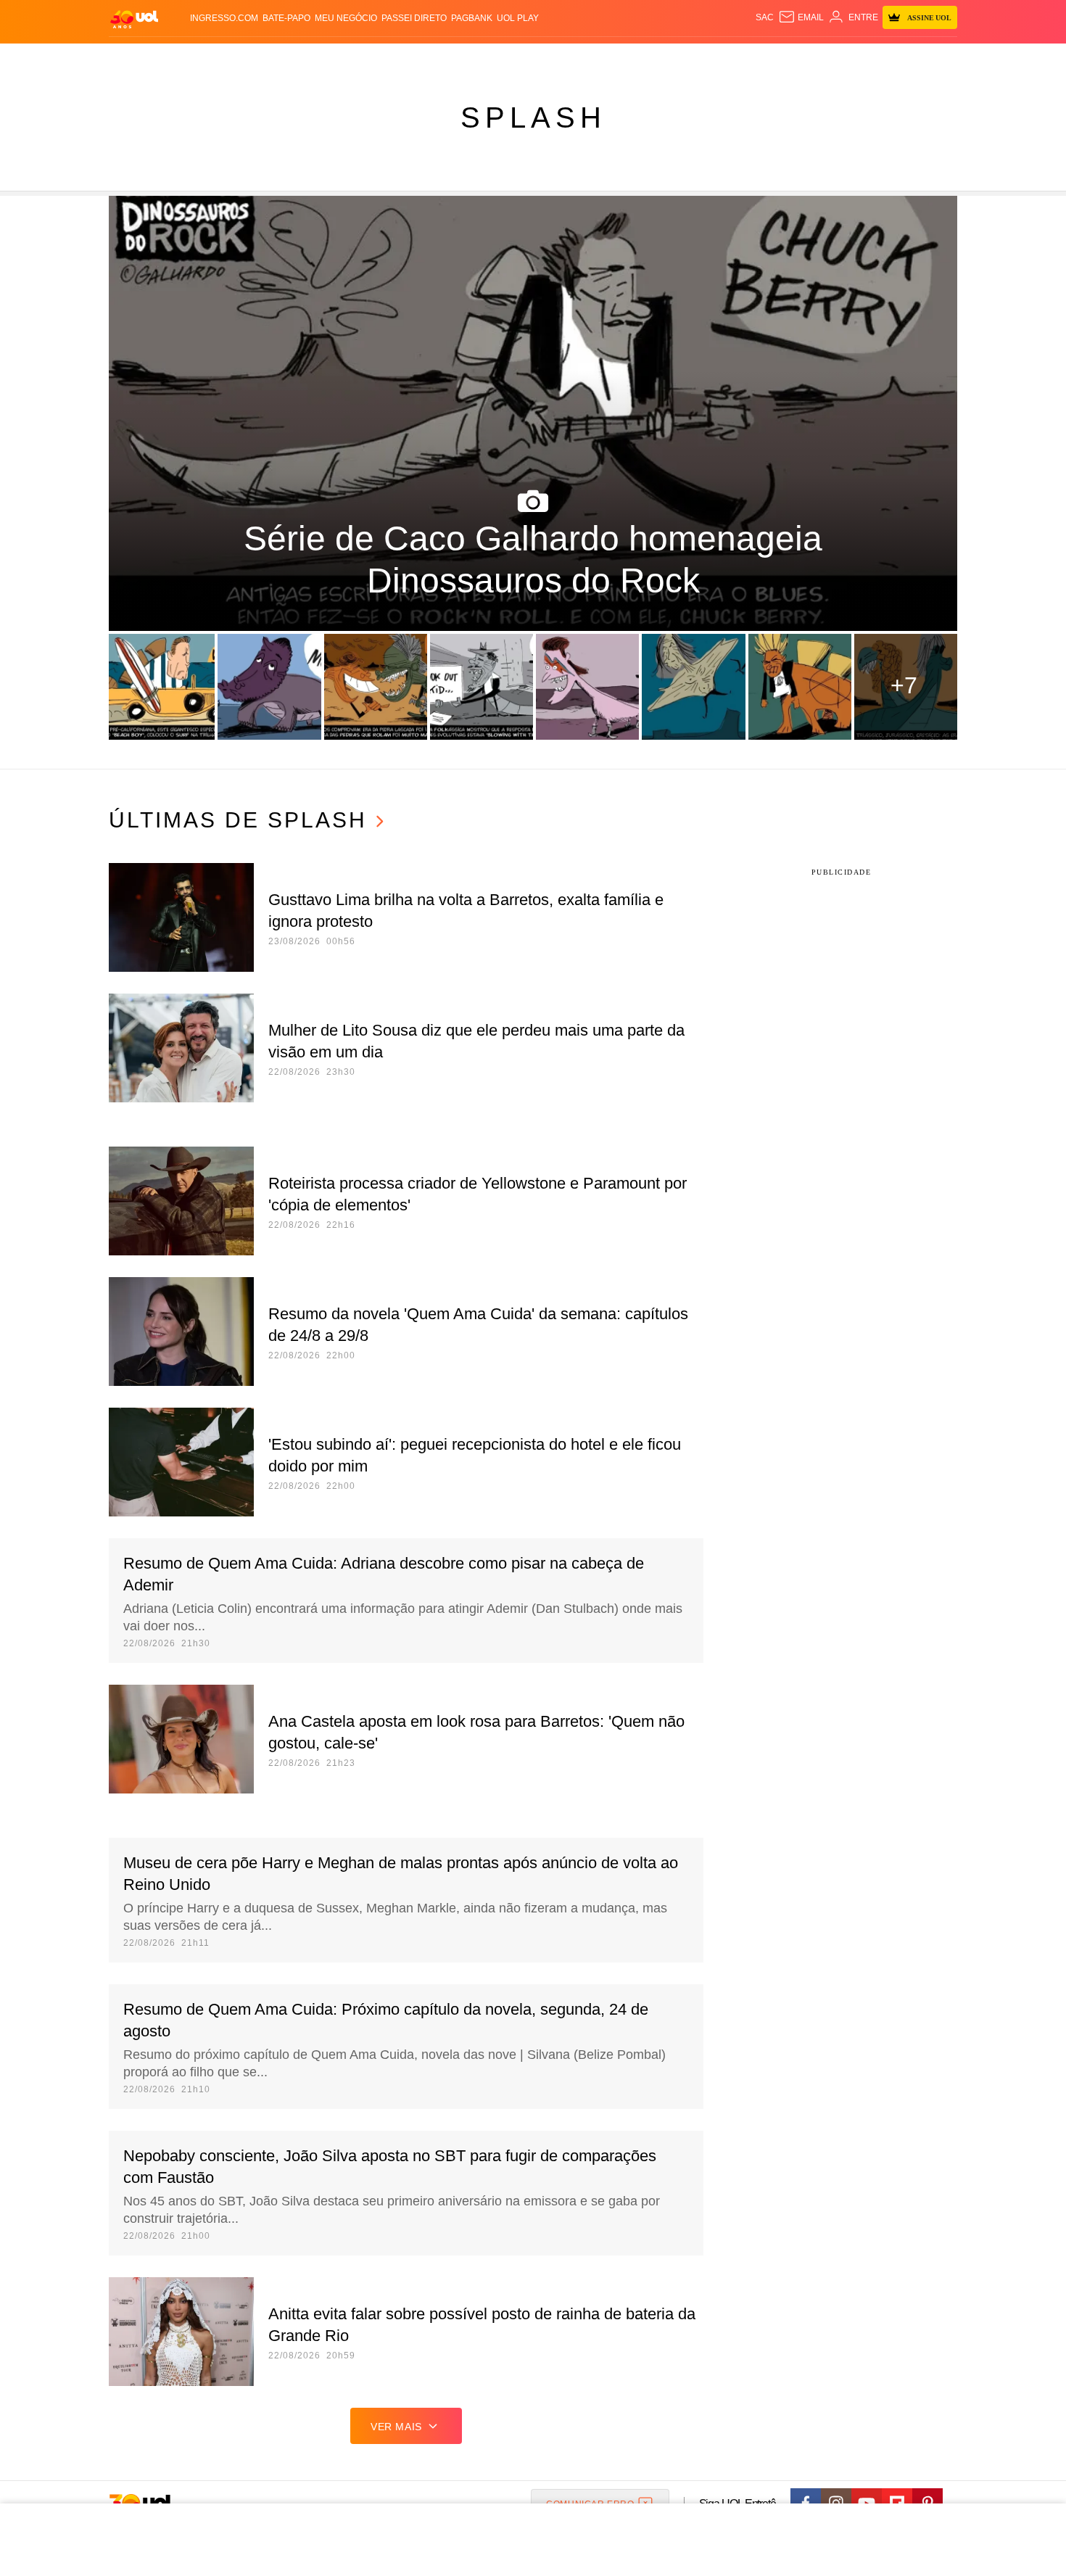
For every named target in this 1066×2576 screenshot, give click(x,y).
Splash (548, 58)
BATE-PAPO (286, 18)
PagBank (472, 18)
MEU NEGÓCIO (346, 18)
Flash (182, 58)
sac (765, 17)
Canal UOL (745, 58)
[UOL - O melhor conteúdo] (134, 18)
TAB (820, 58)
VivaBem (643, 58)
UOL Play (518, 18)
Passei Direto (414, 18)
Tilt (677, 58)
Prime (846, 58)
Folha (462, 58)
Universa (594, 58)
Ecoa (702, 58)
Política (323, 58)
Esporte (503, 58)
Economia (417, 58)
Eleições (225, 58)
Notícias (275, 58)
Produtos (137, 58)
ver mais (396, 2427)
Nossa (792, 58)
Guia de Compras (938, 58)
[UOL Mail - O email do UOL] (801, 17)
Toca (876, 58)
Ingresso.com (224, 18)
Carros (368, 58)
